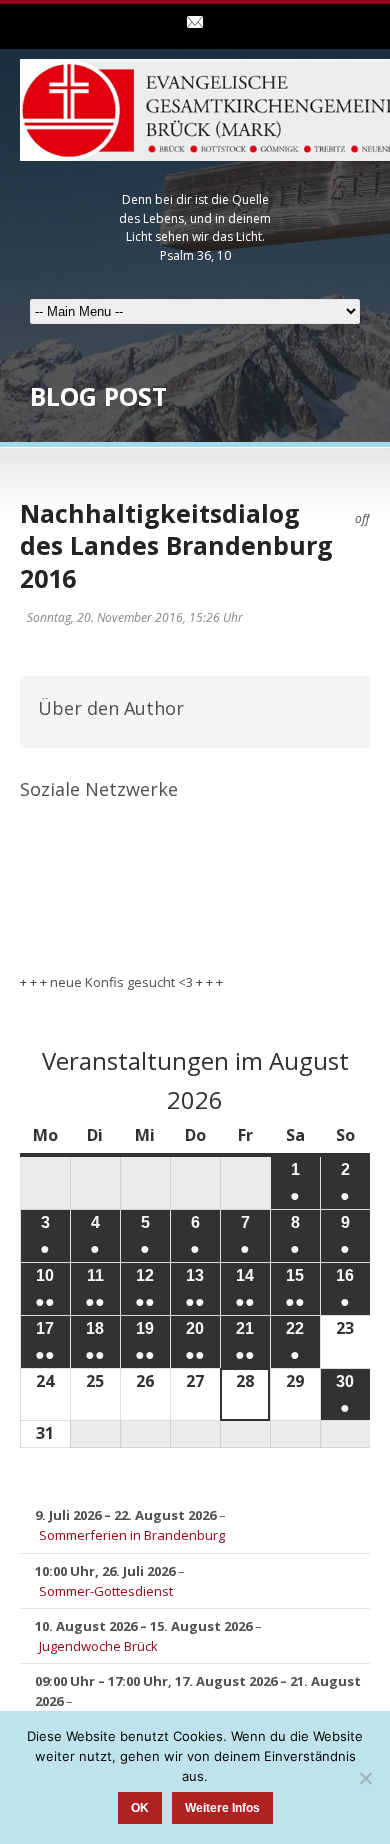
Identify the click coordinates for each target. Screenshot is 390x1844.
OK (140, 1808)
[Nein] (365, 1778)
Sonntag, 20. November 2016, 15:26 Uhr (135, 617)
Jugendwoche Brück (98, 1646)
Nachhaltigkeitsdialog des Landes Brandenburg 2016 (176, 545)
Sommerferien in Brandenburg (132, 1535)
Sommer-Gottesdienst (106, 1591)
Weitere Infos (222, 1808)
